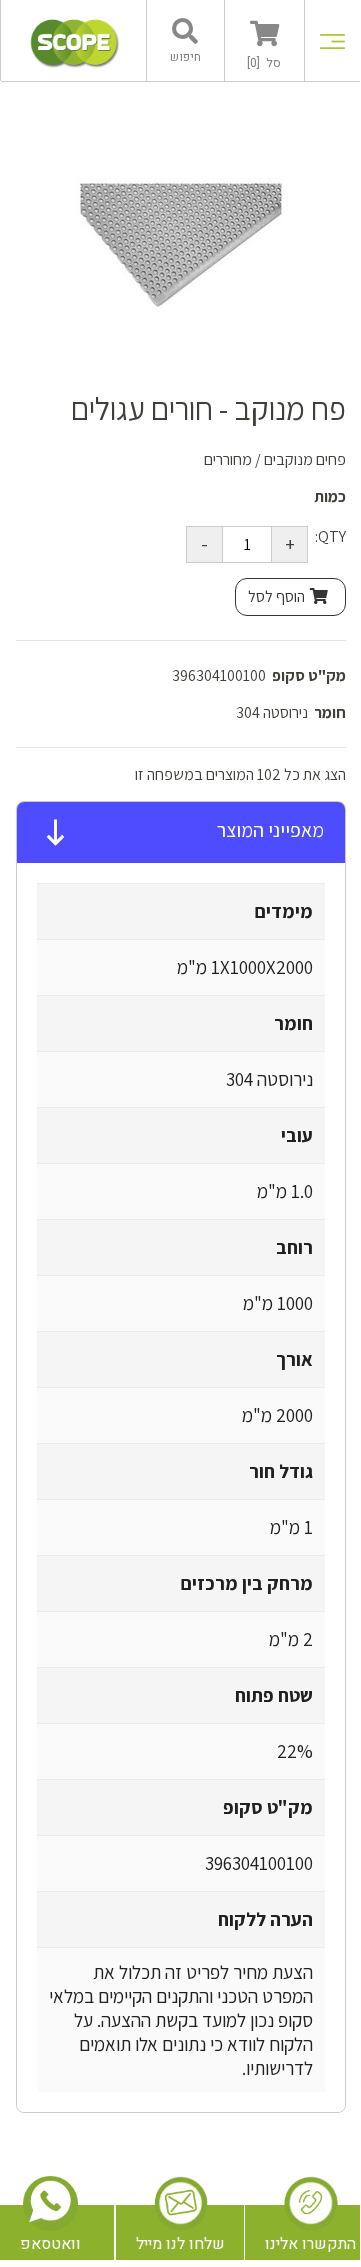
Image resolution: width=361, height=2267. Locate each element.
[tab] (181, 833)
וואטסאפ (50, 2244)
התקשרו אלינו (310, 2244)
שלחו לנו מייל (180, 2244)
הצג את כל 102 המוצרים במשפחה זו (240, 774)
